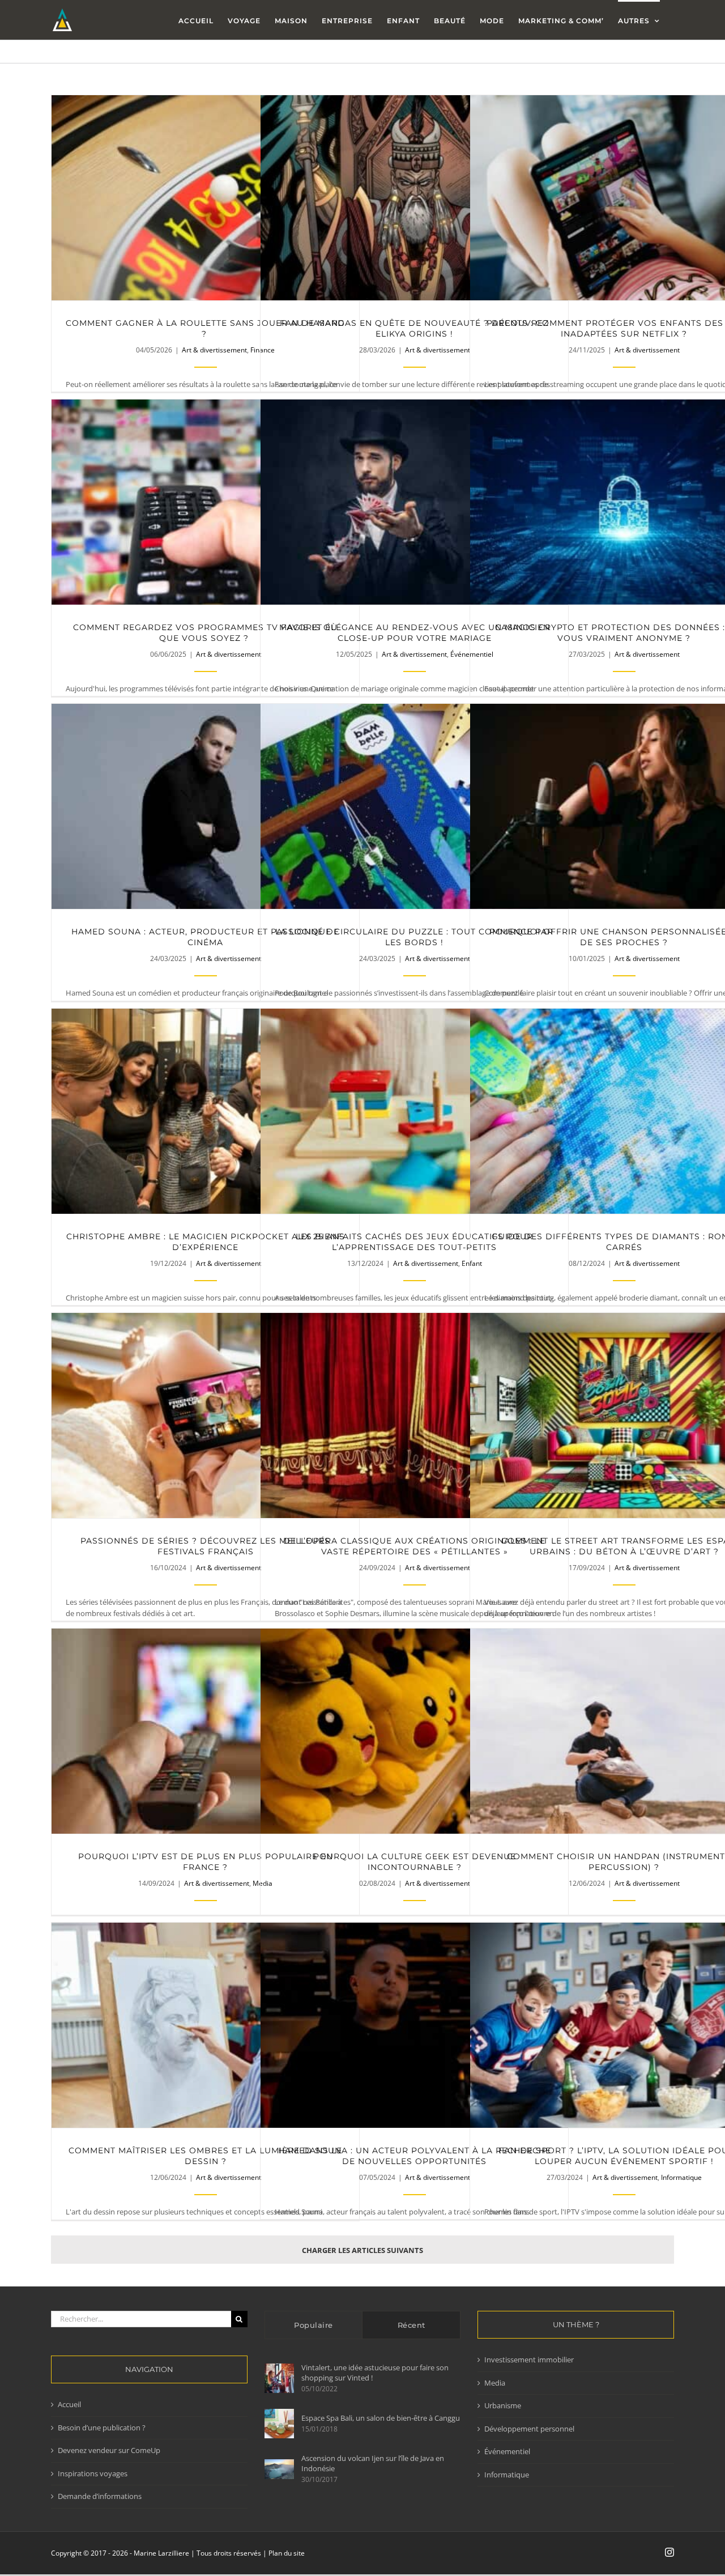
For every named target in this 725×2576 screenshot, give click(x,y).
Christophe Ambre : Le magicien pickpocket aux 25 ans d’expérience (205, 1111)
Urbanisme (503, 2405)
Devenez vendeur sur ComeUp (109, 2450)
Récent (411, 2325)
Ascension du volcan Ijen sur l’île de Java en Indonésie (373, 2463)
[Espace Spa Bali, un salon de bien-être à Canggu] (279, 2424)
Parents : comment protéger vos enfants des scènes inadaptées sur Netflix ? (624, 198)
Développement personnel (529, 2429)
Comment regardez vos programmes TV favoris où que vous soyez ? (205, 502)
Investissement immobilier (529, 2360)
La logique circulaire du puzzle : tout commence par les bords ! (414, 807)
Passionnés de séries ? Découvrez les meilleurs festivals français (205, 1416)
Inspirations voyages (93, 2473)
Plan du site (287, 2553)
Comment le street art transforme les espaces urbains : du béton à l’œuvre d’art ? (624, 1416)
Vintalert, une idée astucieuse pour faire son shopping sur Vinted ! (375, 2373)
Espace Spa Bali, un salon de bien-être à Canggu (381, 2418)
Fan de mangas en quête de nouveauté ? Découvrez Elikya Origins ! (414, 198)
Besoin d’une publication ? (102, 2428)
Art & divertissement (214, 350)
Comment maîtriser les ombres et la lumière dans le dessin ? (205, 2025)
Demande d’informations (100, 2496)
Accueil (69, 2404)
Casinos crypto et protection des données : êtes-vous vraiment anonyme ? (624, 502)
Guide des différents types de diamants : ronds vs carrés (624, 1111)
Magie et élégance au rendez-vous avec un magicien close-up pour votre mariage (414, 502)
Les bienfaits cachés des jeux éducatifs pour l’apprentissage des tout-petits (414, 1111)
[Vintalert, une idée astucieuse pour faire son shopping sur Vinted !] (279, 2378)
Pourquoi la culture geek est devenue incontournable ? (414, 1731)
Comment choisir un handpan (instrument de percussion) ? (624, 1731)
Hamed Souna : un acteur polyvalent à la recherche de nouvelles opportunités (414, 2025)
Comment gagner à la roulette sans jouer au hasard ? (205, 198)
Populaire (314, 2325)
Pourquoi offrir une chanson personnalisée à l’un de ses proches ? (624, 807)
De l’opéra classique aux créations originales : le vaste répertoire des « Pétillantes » (414, 1416)
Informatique (681, 2177)
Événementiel (507, 2451)
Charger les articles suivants (362, 2250)
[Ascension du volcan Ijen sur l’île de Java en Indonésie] (279, 2469)
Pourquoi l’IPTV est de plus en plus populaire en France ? (205, 1731)
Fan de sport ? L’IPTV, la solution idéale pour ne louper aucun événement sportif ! (624, 2025)
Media (495, 2383)
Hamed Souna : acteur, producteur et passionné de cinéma (205, 807)
